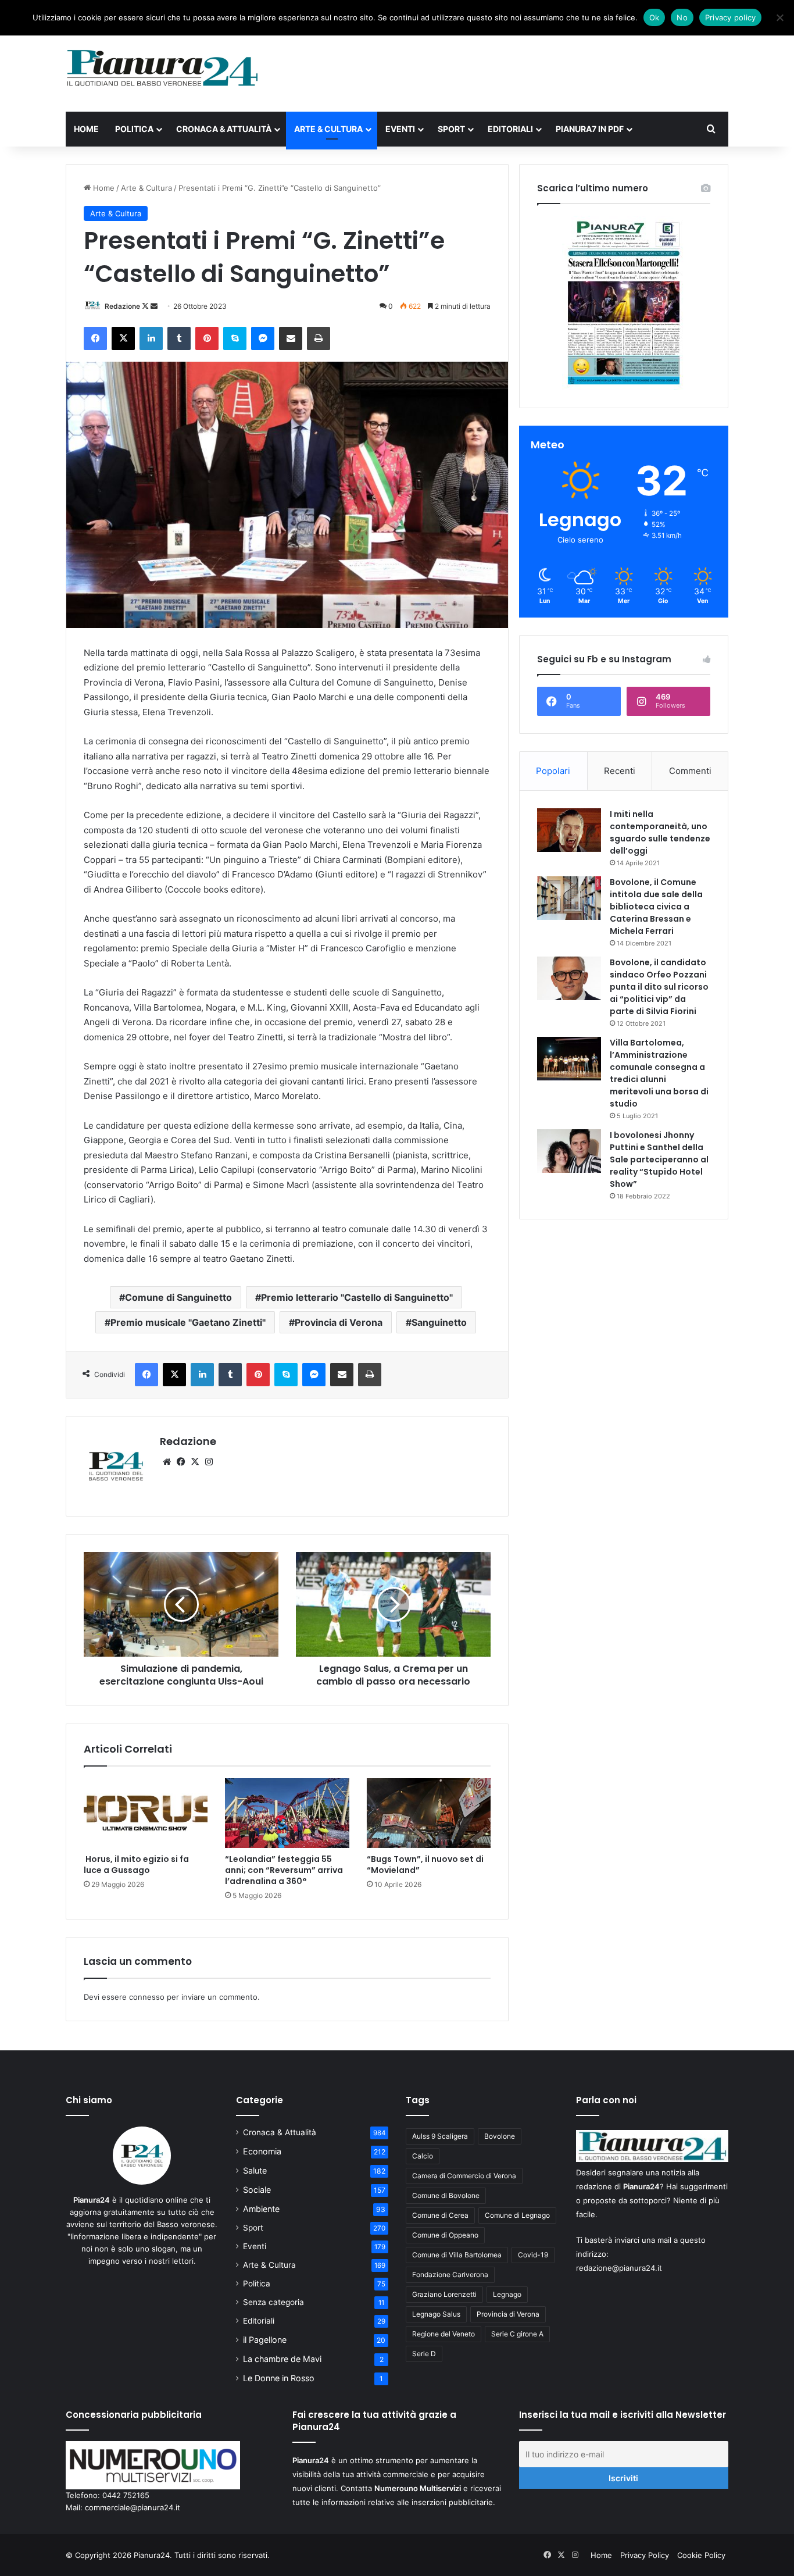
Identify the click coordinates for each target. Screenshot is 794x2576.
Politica (134, 129)
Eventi (400, 129)
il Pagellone (265, 2340)
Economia (262, 2151)
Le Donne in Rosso (279, 2378)
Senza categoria (273, 2302)
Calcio (423, 2156)
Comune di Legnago (517, 2215)
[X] (195, 1462)
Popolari (553, 771)
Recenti (620, 771)
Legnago (507, 2294)
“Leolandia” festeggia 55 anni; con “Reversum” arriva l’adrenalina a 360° (284, 1870)
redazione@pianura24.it (619, 2268)
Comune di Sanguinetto (178, 1297)
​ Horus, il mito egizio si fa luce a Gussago (136, 1865)
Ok (654, 17)
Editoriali (510, 129)
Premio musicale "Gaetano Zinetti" (188, 1322)
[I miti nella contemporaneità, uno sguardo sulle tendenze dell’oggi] (569, 830)
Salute (255, 2170)
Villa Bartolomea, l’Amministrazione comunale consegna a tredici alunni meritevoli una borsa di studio (659, 1073)
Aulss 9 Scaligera (440, 2136)
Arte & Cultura (328, 129)
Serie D (424, 2354)
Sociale (257, 2190)
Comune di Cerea (440, 2215)
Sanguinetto (439, 1322)
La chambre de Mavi (282, 2359)
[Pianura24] (162, 68)
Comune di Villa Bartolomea (457, 2255)
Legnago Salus (436, 2314)
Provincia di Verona (339, 1322)
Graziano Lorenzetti (444, 2294)
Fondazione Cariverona (450, 2274)
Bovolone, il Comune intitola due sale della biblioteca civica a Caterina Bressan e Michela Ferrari (656, 907)
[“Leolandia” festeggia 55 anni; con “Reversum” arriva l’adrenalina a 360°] (287, 1813)
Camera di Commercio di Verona (464, 2176)
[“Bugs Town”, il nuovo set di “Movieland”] (429, 1813)
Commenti (690, 771)
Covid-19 (533, 2255)
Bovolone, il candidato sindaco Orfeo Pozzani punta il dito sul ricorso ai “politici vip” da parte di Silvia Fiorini (659, 987)
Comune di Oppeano (445, 2235)
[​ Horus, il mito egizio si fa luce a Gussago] (146, 1813)
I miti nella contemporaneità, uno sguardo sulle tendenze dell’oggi (660, 832)
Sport (451, 129)
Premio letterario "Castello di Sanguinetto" (357, 1297)
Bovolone (500, 2136)
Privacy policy (731, 17)
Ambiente (261, 2209)
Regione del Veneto (444, 2334)
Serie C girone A (517, 2334)
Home (86, 129)
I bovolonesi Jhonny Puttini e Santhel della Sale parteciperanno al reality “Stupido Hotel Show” (659, 1159)
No (682, 17)
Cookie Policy (701, 2555)
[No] (779, 17)
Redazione (122, 306)
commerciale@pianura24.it (133, 2507)
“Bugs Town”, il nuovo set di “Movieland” (425, 1865)
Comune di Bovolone (446, 2195)
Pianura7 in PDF (590, 129)
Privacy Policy (645, 2555)
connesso (147, 1997)
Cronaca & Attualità (224, 129)
